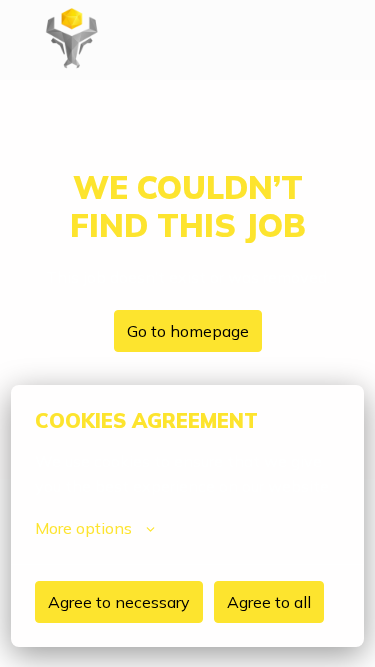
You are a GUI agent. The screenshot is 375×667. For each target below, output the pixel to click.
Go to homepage (188, 331)
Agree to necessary (119, 602)
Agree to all (269, 602)
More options (83, 528)
